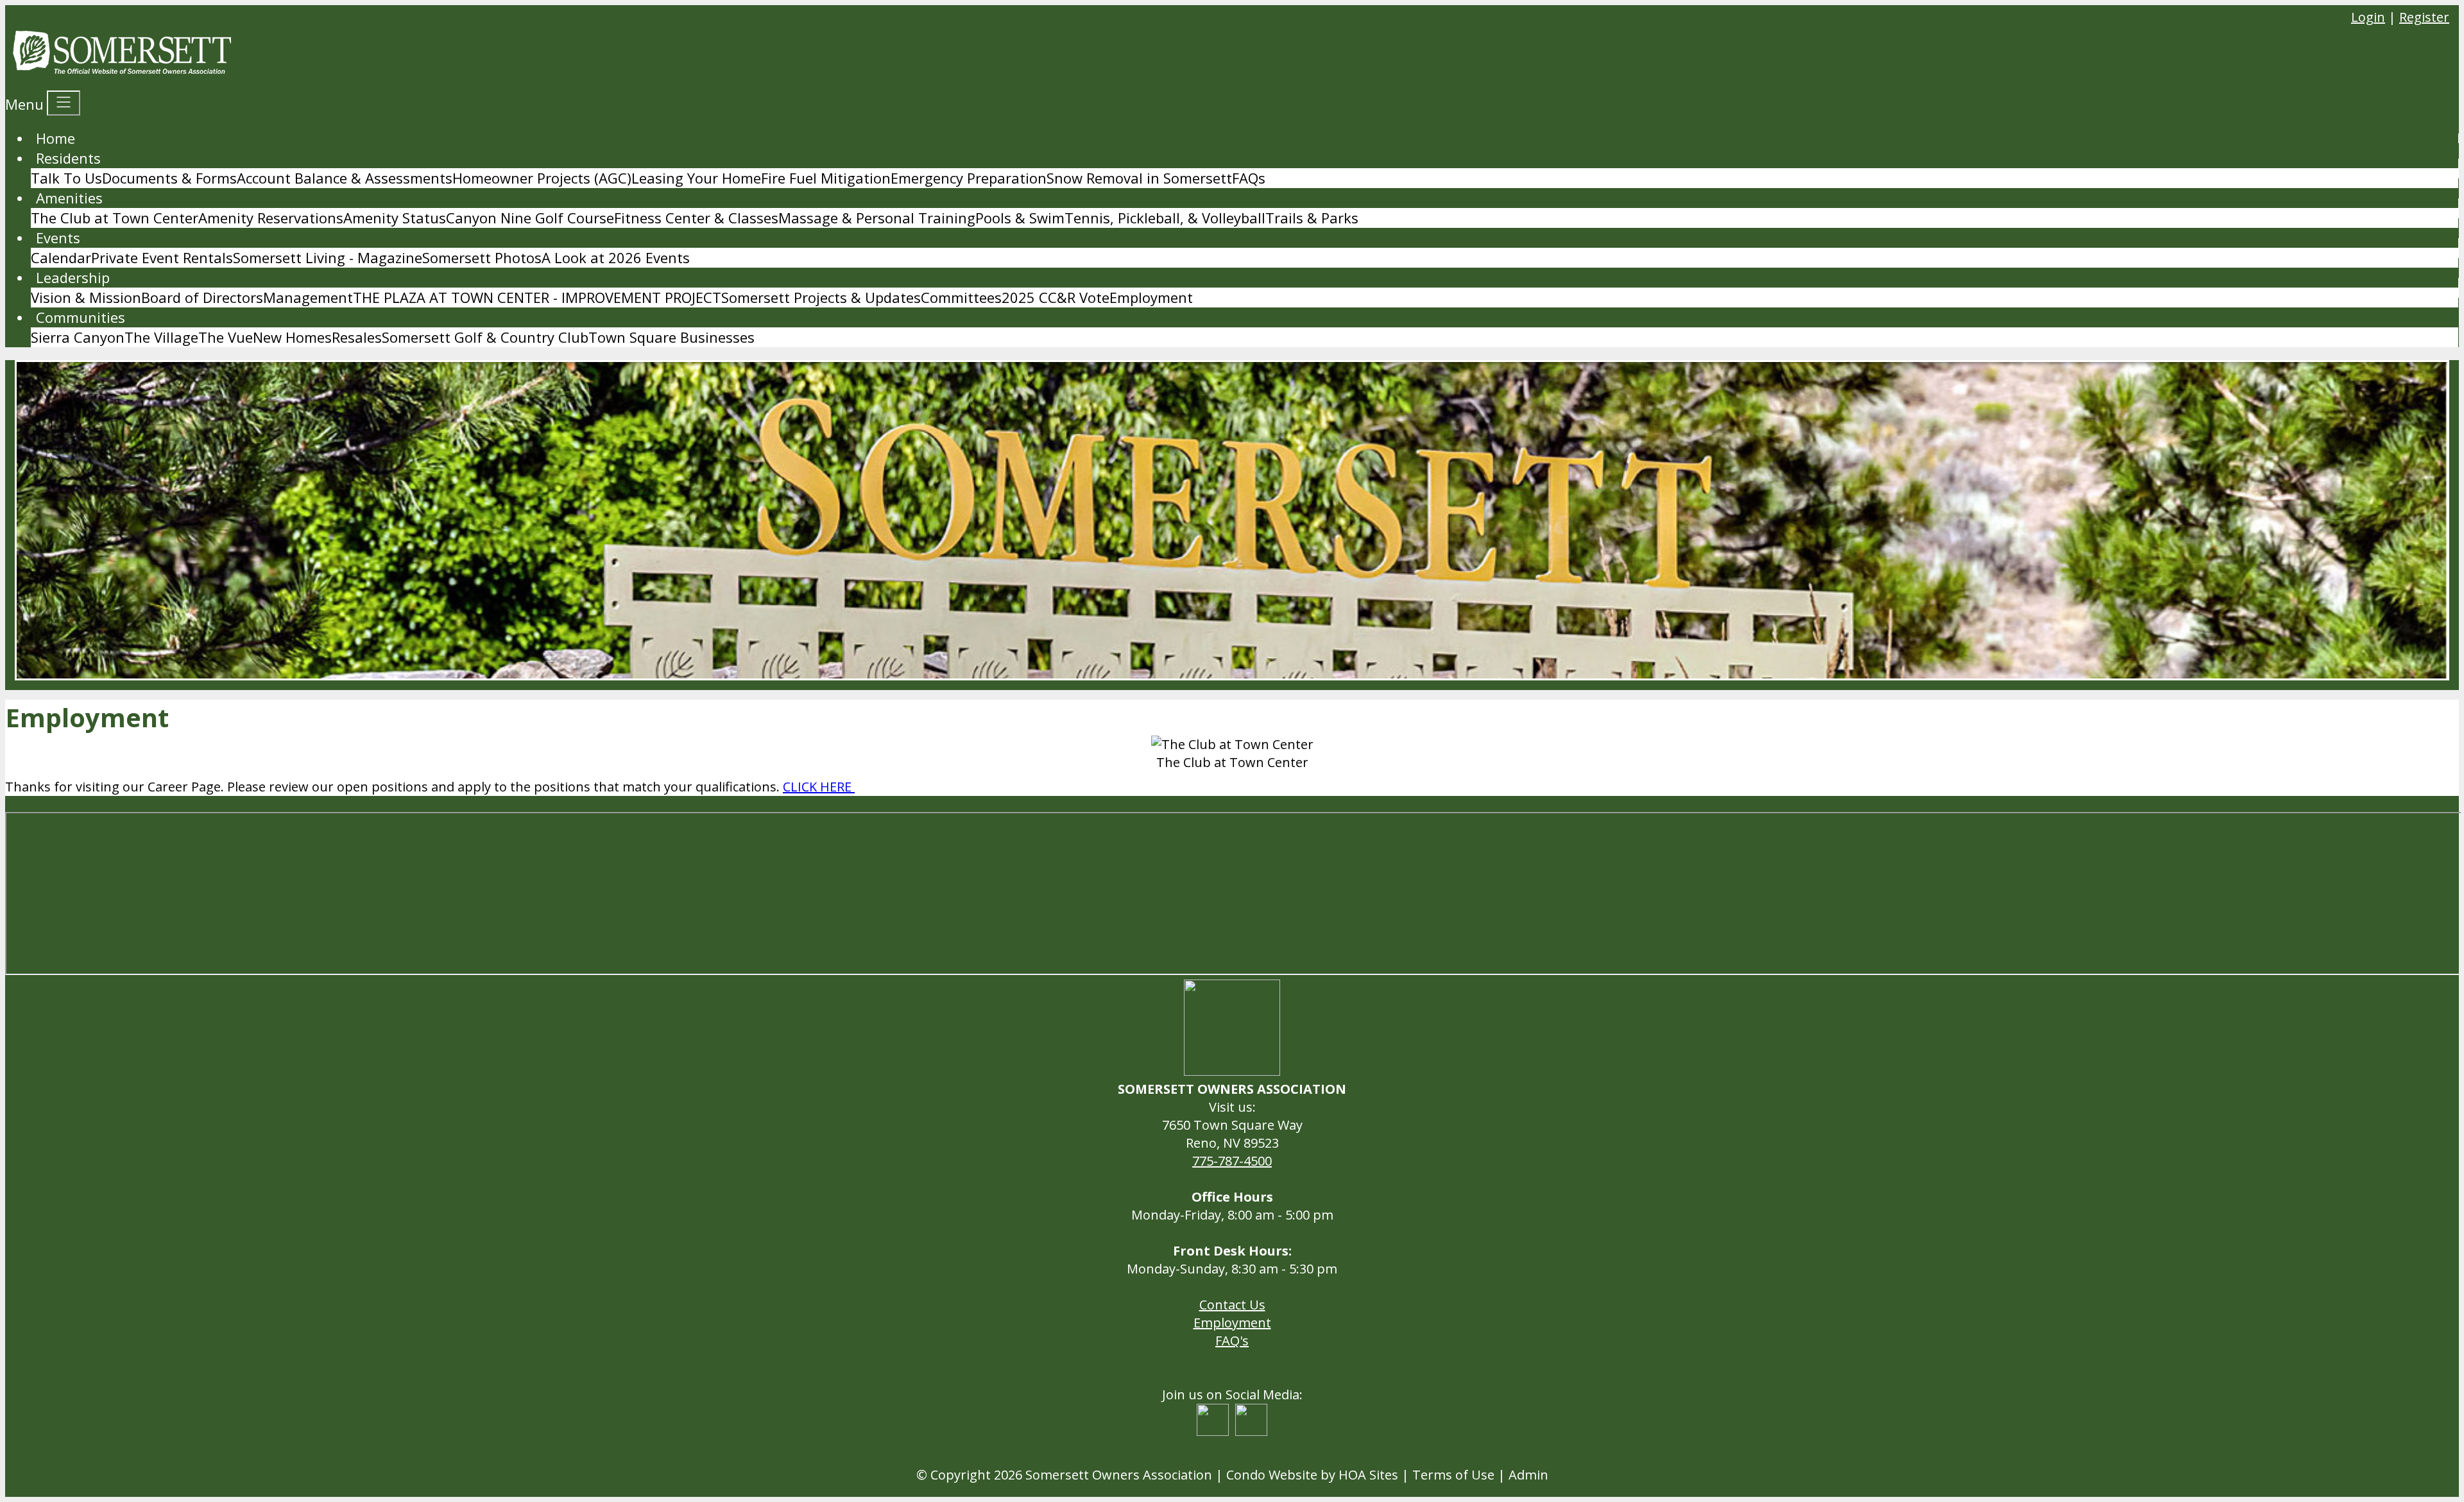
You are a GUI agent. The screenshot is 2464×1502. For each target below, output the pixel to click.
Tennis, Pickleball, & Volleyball (1165, 218)
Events (58, 237)
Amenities (69, 198)
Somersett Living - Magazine (328, 257)
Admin (1528, 1475)
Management (308, 297)
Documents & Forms (169, 178)
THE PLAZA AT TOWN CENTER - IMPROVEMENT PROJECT (537, 297)
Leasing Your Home (696, 178)
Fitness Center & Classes (696, 218)
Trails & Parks (1312, 218)
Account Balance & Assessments (345, 178)
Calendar (61, 257)
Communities (81, 317)
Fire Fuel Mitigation (826, 178)
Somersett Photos (482, 257)
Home (56, 138)
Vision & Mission (86, 297)
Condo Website (1272, 1475)
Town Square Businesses (672, 337)
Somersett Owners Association (1119, 1475)
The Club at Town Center (115, 218)
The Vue (226, 337)
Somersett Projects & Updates (821, 297)
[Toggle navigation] (64, 103)
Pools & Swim (1020, 218)
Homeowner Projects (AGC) (542, 178)
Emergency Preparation (969, 178)
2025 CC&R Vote (1056, 297)
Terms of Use (1453, 1475)
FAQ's (1232, 1341)
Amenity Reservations (271, 218)
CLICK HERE (819, 787)
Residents (68, 158)
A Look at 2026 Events (616, 257)
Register (2424, 17)
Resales (357, 337)
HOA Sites (1368, 1475)
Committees (961, 297)
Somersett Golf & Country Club (485, 337)
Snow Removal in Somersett (1139, 178)
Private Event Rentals (162, 257)
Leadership (73, 277)
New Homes (292, 337)
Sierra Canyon (78, 337)
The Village (161, 337)
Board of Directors (202, 297)
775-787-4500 (1232, 1161)
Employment (1151, 297)
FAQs (1249, 178)
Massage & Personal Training (877, 218)
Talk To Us (66, 178)
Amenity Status (395, 218)
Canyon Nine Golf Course (530, 218)
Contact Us (1232, 1305)
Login (2368, 17)
